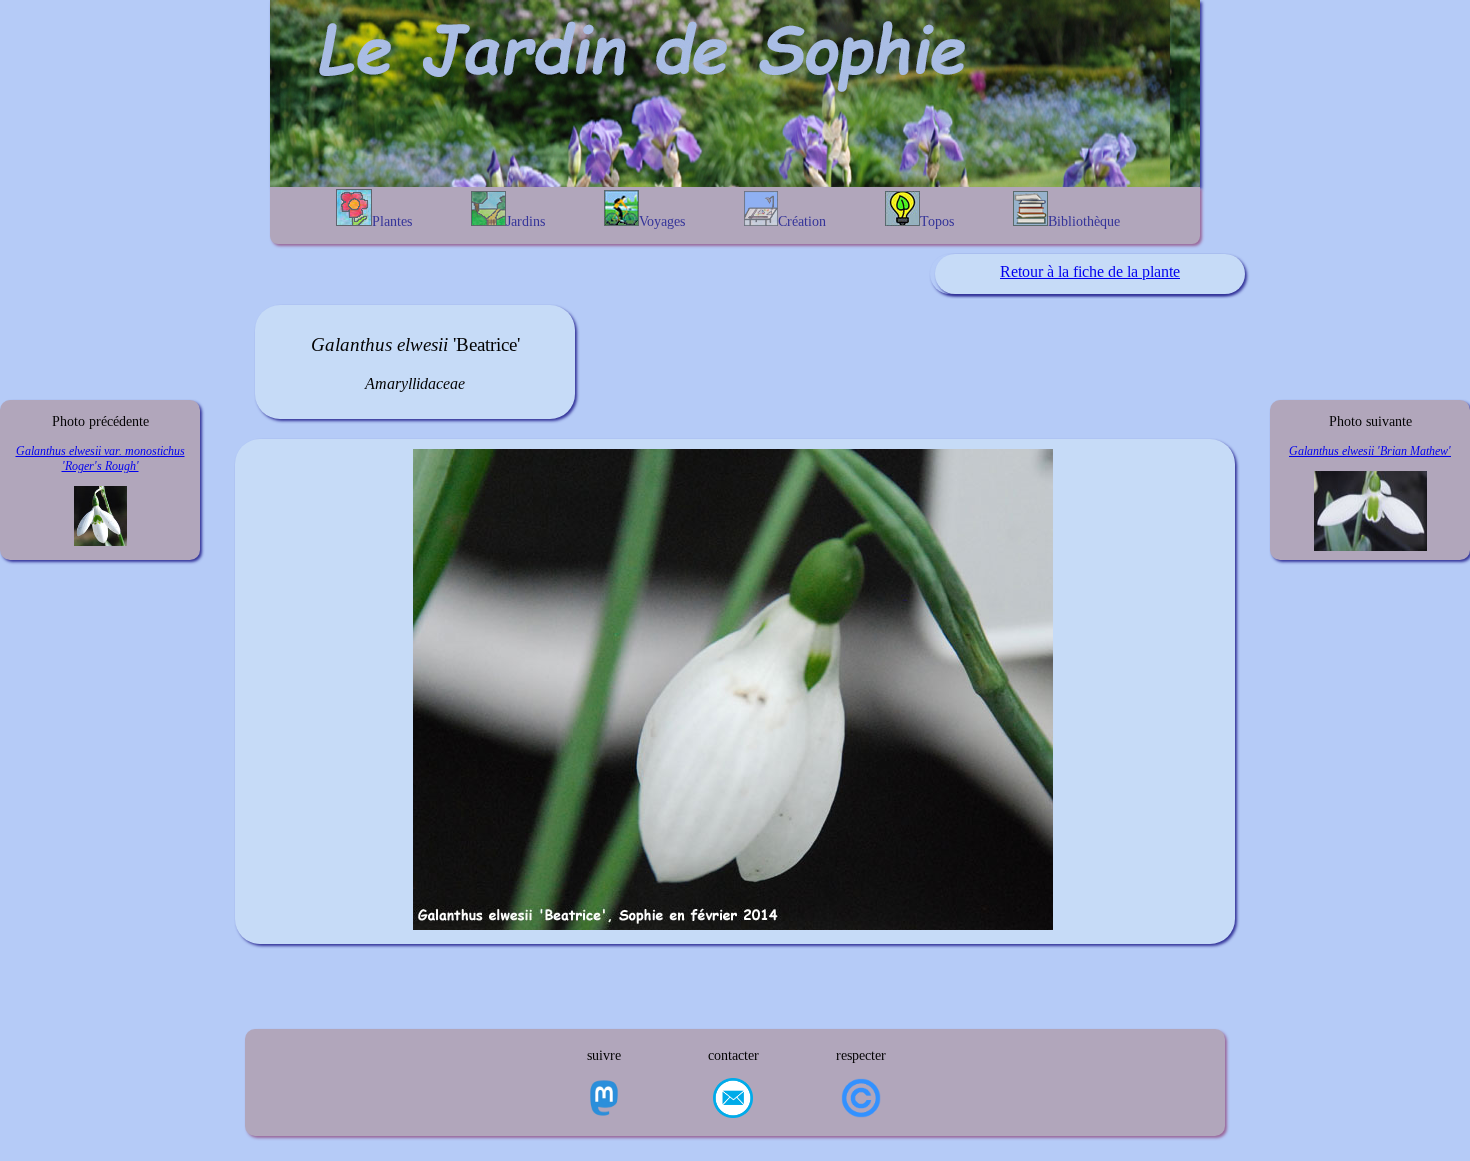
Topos (937, 221)
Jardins (525, 221)
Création (802, 221)
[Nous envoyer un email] (733, 1100)
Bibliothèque (1084, 221)
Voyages (662, 221)
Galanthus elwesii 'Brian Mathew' (1370, 451)
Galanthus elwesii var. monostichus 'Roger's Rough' (100, 458)
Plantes (392, 221)
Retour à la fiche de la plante (1090, 271)
